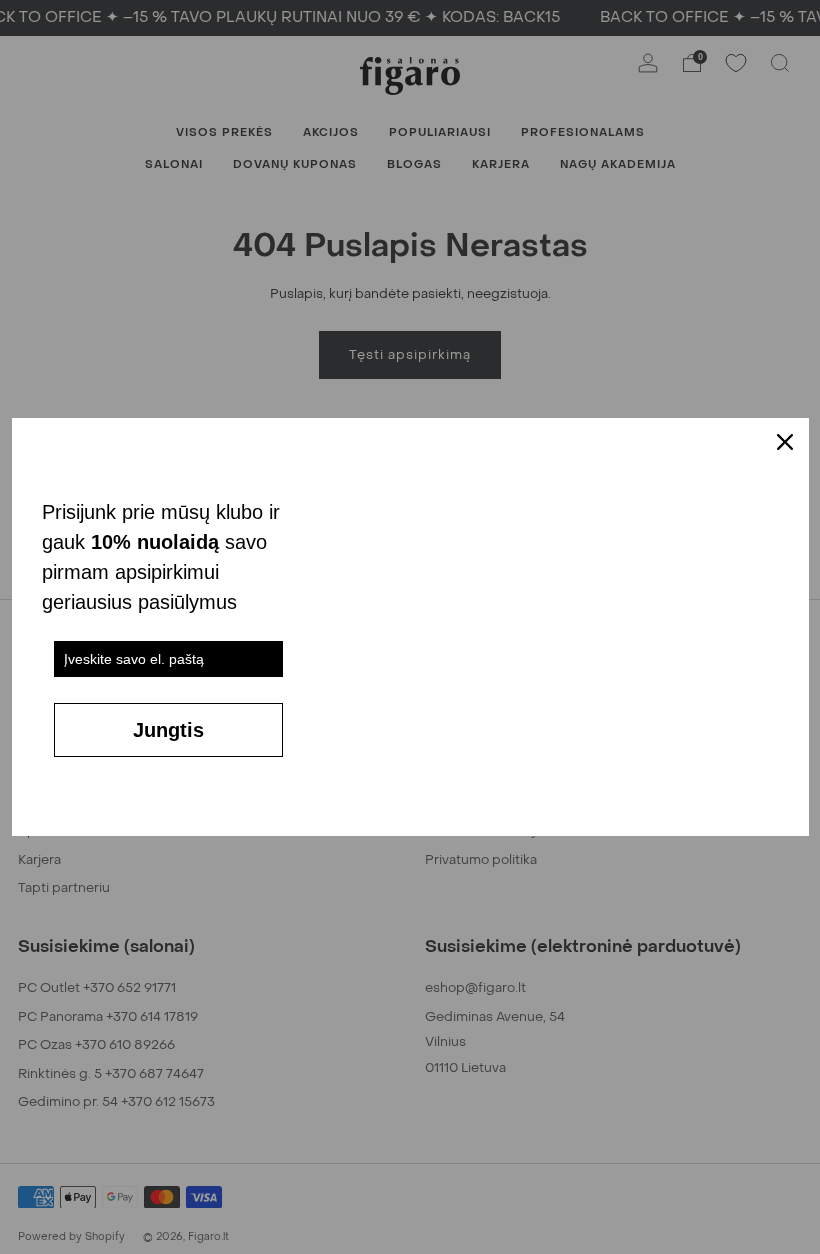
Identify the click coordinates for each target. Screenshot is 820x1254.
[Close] (785, 442)
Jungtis (168, 730)
